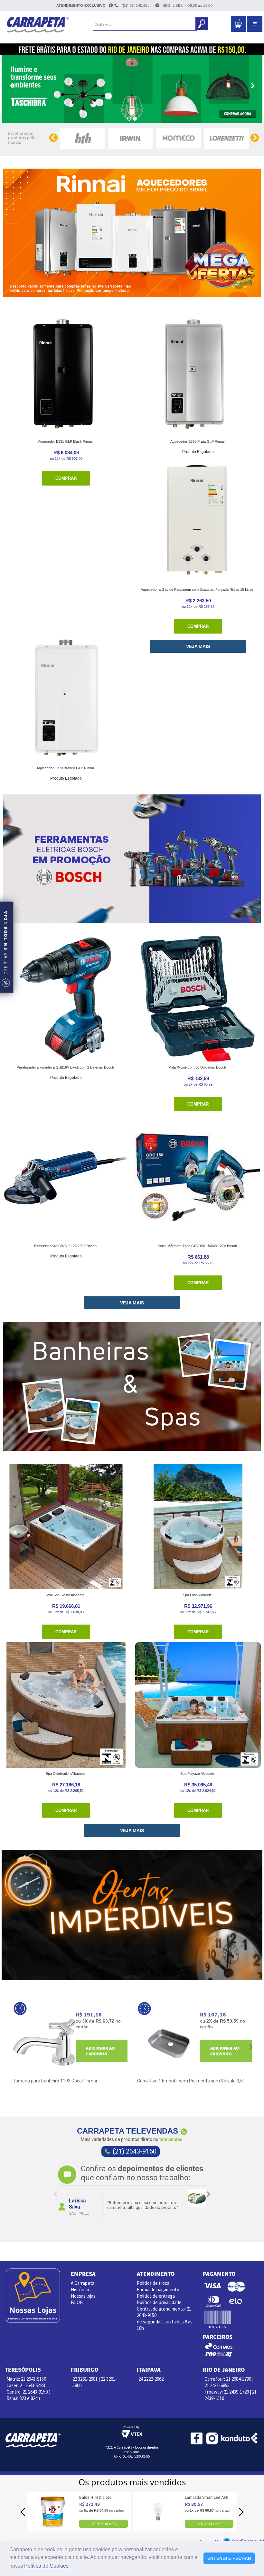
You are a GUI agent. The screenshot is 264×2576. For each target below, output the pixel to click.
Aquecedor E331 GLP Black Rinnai (65, 441)
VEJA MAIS (198, 646)
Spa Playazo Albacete (197, 1774)
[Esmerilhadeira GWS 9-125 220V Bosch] (66, 1177)
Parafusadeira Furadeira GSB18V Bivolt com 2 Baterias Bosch (65, 1067)
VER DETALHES (104, 2523)
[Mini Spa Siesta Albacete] (66, 1526)
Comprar (66, 478)
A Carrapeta (83, 2283)
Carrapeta (38, 24)
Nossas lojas (83, 2296)
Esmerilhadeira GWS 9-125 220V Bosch (65, 1246)
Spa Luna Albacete (197, 1595)
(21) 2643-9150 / (136, 5)
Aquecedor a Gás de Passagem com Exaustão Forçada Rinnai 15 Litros (197, 589)
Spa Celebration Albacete (65, 1774)
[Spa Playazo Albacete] (198, 1705)
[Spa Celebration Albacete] (66, 1705)
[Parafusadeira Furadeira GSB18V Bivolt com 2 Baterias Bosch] (66, 999)
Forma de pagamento (158, 2289)
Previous (56, 2194)
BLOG (77, 2302)
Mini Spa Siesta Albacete (65, 1595)
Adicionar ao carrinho (100, 2051)
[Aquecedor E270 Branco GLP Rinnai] (66, 700)
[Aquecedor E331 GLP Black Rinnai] (66, 373)
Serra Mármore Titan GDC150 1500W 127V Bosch (197, 1246)
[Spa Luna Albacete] (198, 1526)
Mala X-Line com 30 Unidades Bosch (197, 1067)
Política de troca (153, 2283)
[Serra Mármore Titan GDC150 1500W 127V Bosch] (198, 1177)
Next (208, 2194)
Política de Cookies (46, 2566)
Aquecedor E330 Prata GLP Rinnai (197, 441)
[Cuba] (169, 2042)
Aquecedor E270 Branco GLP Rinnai (65, 768)
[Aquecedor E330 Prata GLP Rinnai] (198, 373)
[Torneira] (44, 2042)
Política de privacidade (159, 2302)
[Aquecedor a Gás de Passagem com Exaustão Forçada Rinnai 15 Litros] (198, 521)
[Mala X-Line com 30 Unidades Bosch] (198, 999)
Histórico (80, 2289)
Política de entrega (156, 2296)
